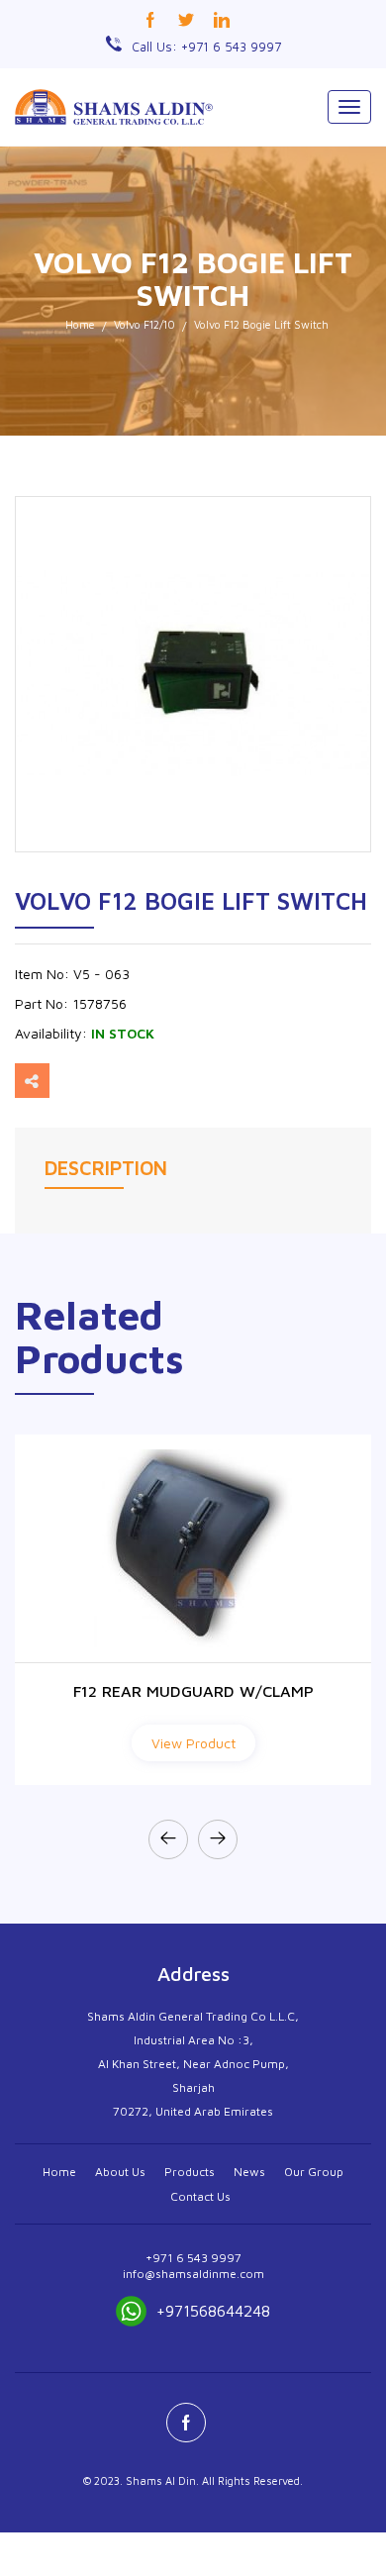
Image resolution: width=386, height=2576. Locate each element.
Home (80, 324)
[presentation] (168, 1839)
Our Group (314, 2172)
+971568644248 (213, 2311)
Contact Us (200, 2196)
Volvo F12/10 (145, 324)
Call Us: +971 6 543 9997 (206, 47)
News (249, 2172)
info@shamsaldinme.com (193, 2274)
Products (190, 2172)
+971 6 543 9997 (193, 2258)
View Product (193, 1743)
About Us (120, 2172)
